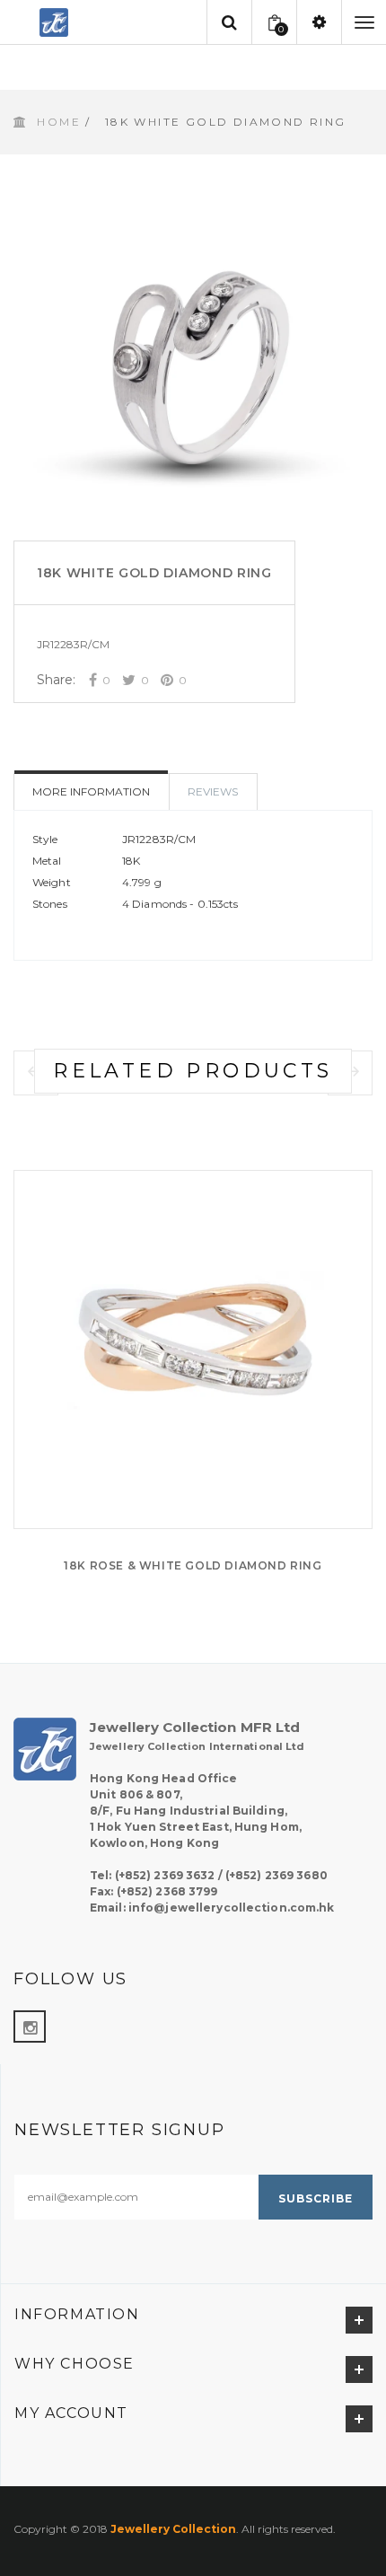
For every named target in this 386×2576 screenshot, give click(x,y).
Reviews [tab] (213, 791)
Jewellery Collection (173, 2529)
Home (59, 122)
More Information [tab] (91, 791)
